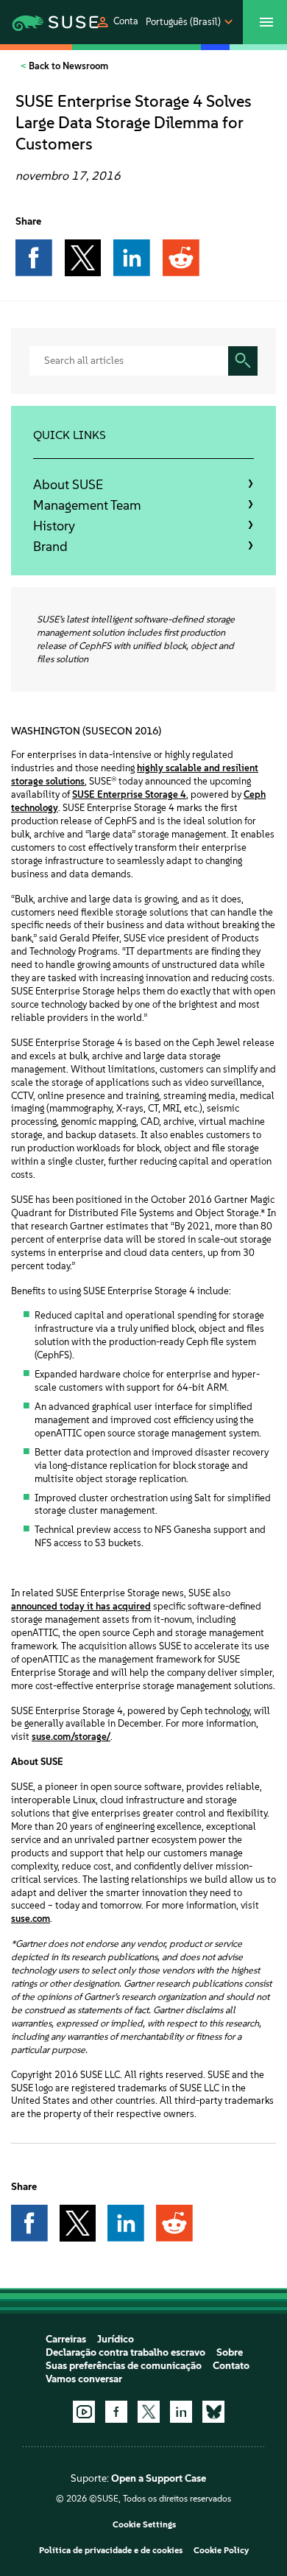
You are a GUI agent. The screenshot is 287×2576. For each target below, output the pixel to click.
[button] (117, 22)
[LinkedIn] (181, 2412)
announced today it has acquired (81, 1606)
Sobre (230, 2352)
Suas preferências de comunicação (124, 2366)
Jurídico (116, 2339)
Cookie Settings (144, 2524)
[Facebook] (116, 2412)
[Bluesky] (213, 2412)
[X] (149, 2412)
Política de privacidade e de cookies (111, 2550)
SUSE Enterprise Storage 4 (129, 794)
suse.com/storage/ (71, 1737)
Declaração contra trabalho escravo (125, 2352)
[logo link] (39, 22)
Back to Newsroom (67, 66)
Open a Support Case (159, 2478)
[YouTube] (84, 2412)
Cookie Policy (221, 2550)
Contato (231, 2366)
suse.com (31, 1919)
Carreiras (66, 2339)
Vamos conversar (84, 2379)
